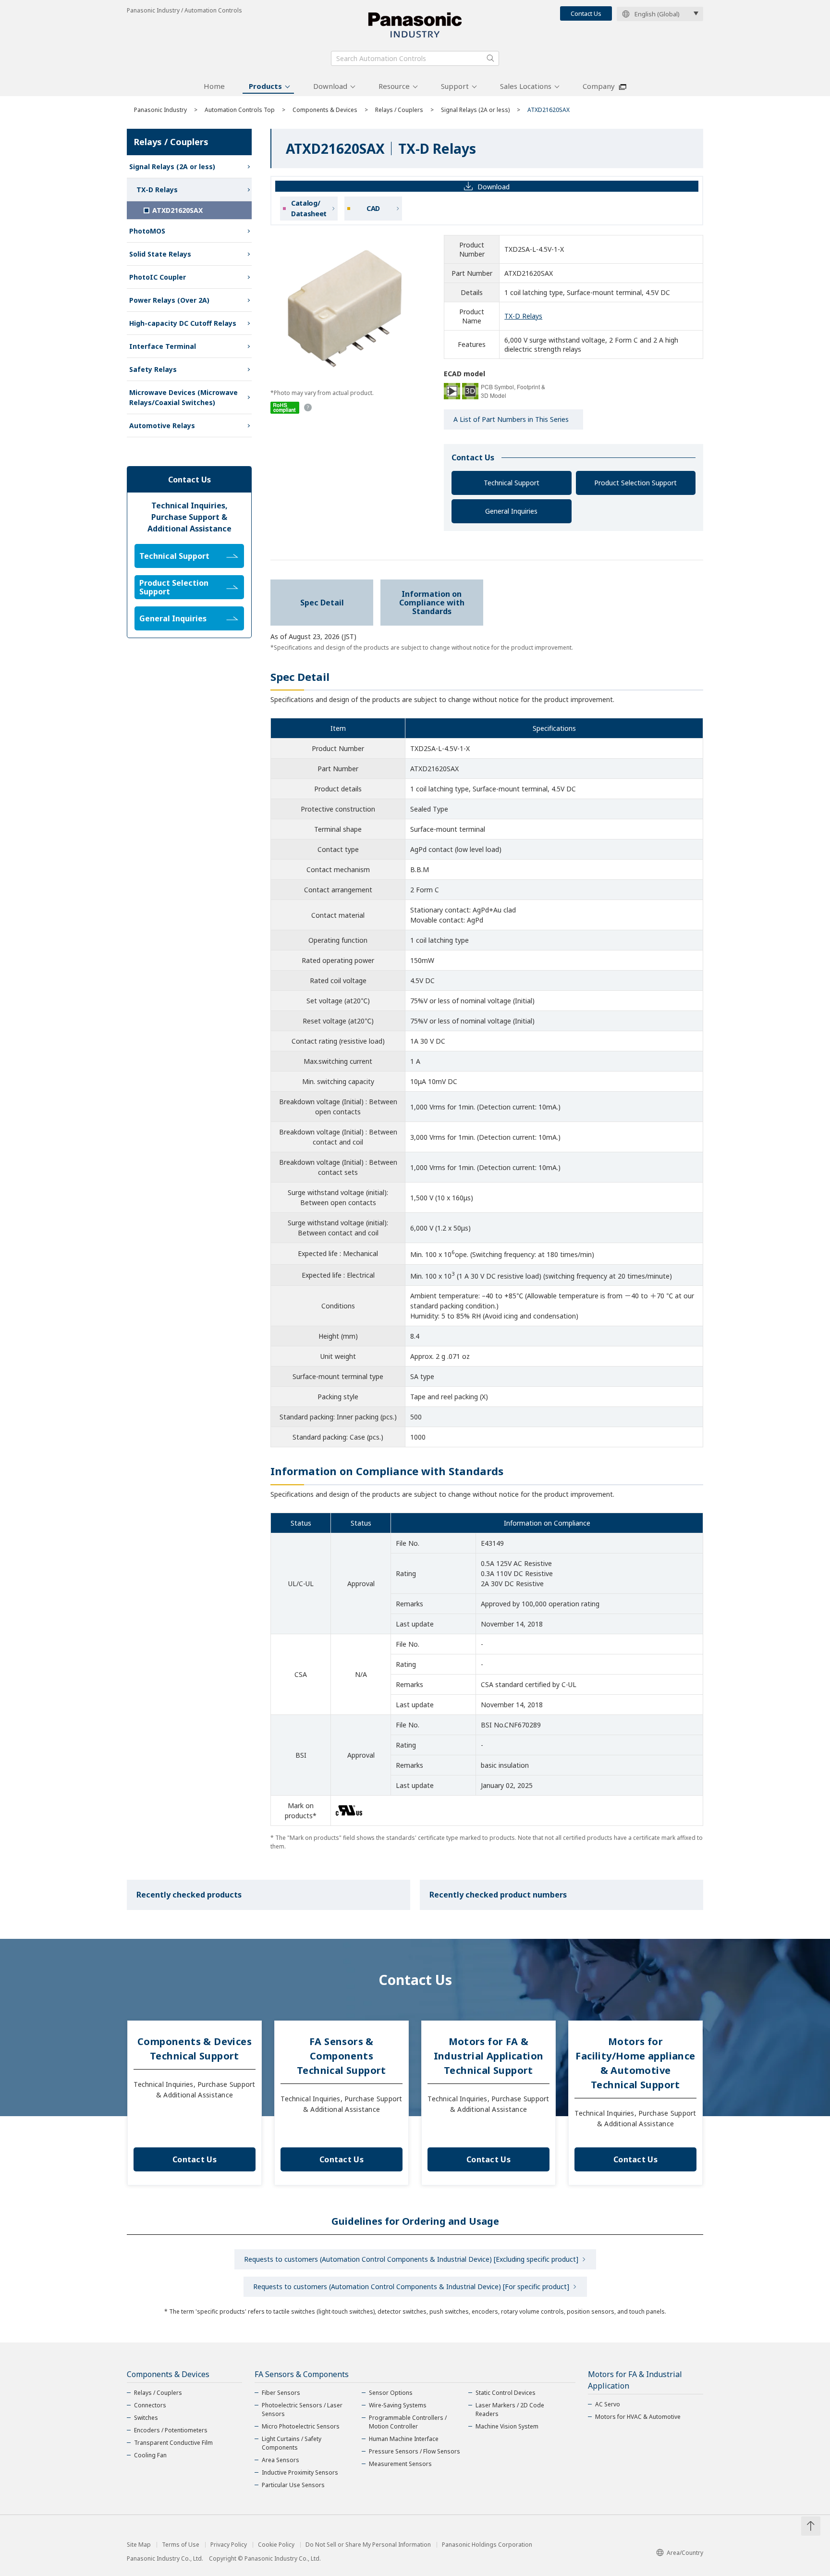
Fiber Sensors (281, 2393)
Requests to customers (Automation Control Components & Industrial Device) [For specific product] (411, 2286)
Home (214, 86)
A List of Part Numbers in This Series (511, 419)
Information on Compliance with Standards (432, 603)
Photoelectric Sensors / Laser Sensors (302, 2410)
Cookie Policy (276, 2545)
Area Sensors (281, 2460)
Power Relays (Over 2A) (169, 300)
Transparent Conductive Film (173, 2443)
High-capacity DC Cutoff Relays (183, 323)
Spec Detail (322, 603)
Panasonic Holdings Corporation (487, 2545)
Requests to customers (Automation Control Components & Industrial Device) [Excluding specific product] (411, 2259)
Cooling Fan (150, 2455)
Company (599, 86)
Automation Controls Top (240, 110)
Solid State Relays (160, 254)
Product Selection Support (635, 483)
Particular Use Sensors (293, 2485)
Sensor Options (391, 2393)
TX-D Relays (523, 316)
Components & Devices (325, 110)
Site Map (139, 2545)
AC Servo (608, 2404)
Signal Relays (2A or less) (475, 110)
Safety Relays (153, 369)
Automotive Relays (162, 425)
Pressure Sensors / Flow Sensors (415, 2451)
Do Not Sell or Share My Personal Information (368, 2545)
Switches (146, 2418)
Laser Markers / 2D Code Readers (510, 2410)
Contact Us (586, 13)
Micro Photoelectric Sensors (301, 2426)
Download (330, 86)
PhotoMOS (147, 231)
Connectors (150, 2405)
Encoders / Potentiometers (171, 2430)
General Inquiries (511, 511)
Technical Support (512, 483)
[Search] (490, 58)
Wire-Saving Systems (398, 2405)
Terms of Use (181, 2545)
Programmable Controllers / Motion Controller (408, 2422)
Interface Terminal (163, 346)
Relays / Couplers (399, 110)
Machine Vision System (507, 2426)
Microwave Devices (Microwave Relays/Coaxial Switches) (183, 397)
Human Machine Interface (404, 2439)
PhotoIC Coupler (158, 277)
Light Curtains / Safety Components (292, 2443)
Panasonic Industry (160, 110)
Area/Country (685, 2553)
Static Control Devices (506, 2393)
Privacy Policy (229, 2545)
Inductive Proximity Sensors (300, 2472)
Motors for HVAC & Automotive (638, 2417)
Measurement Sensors (400, 2464)
